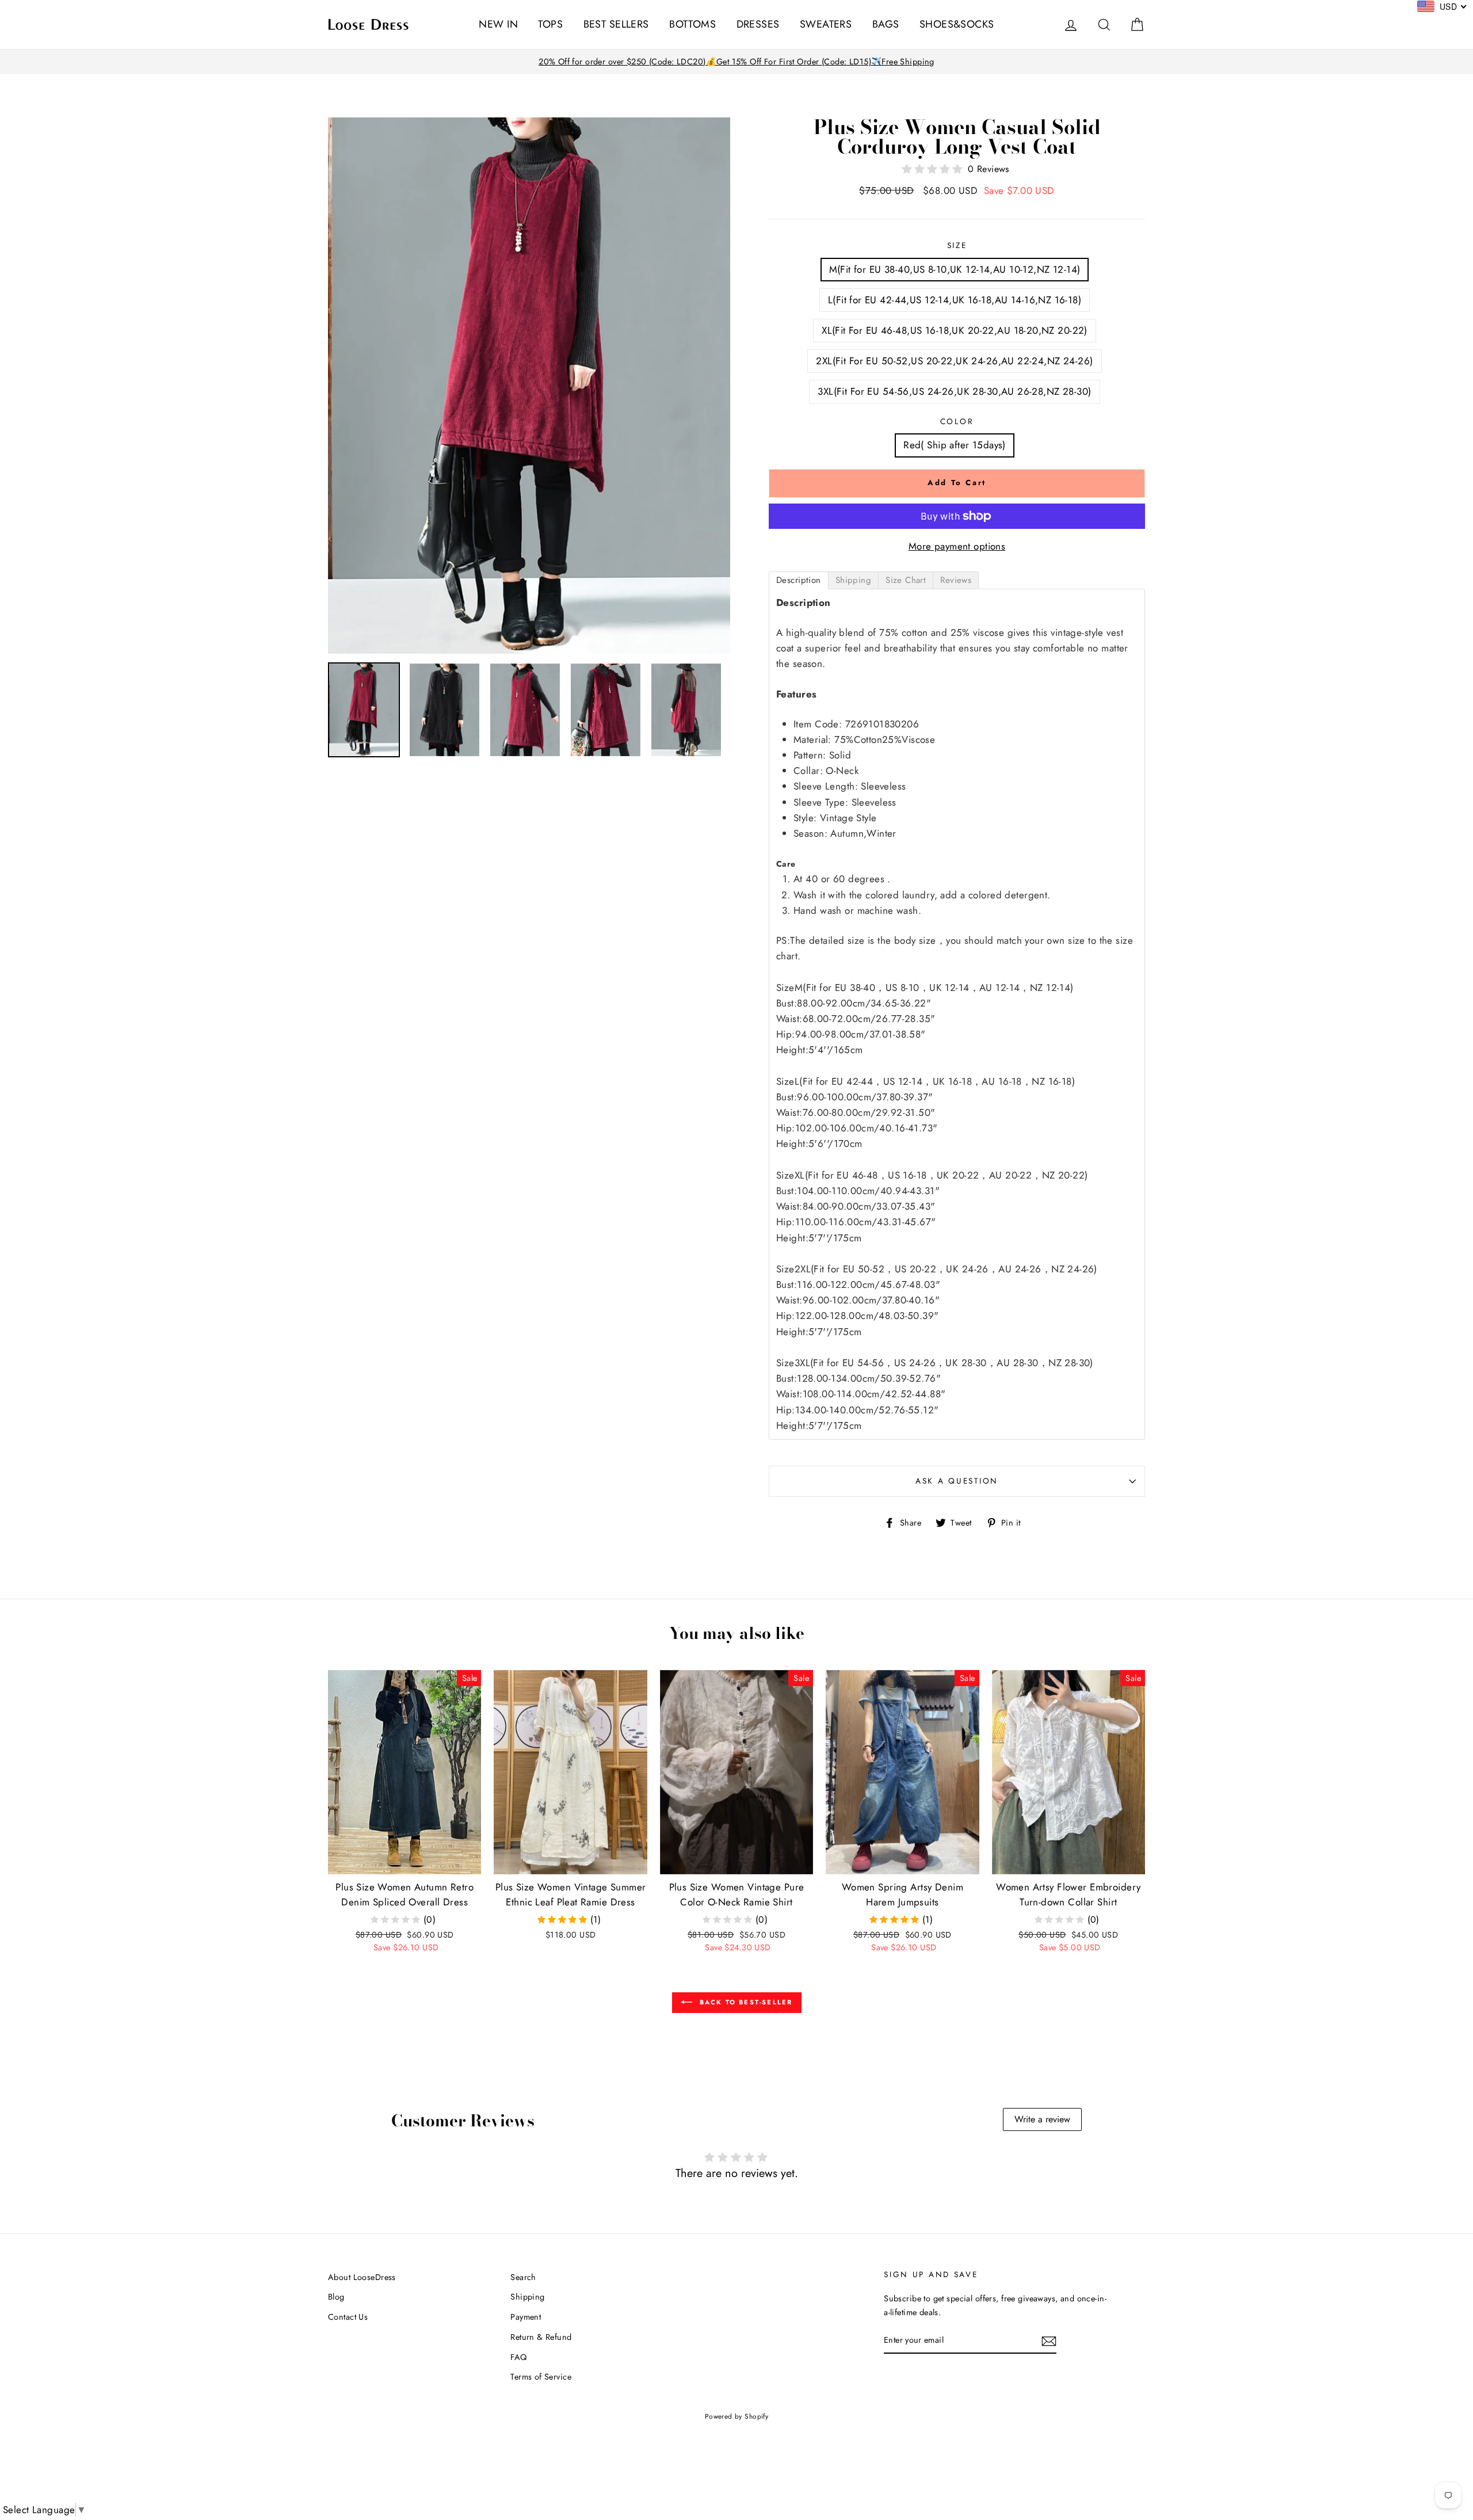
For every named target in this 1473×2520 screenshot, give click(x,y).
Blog (336, 2297)
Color (957, 421)
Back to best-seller (745, 2001)
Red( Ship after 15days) (955, 445)
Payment (526, 2317)
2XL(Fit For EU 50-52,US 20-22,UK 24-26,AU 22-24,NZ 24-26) (954, 361)
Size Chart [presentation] (906, 580)
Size (957, 245)
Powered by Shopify (737, 2416)
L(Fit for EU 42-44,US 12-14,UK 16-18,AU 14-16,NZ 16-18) (955, 300)
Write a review (1042, 2119)
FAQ (518, 2357)
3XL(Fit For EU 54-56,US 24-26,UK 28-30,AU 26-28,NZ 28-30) (954, 391)
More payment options (957, 546)
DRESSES (758, 24)
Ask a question (957, 1481)
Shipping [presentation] (853, 580)
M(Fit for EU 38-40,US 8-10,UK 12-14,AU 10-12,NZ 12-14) (955, 269)
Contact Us (348, 2317)
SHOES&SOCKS (957, 24)
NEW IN (498, 24)
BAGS (886, 24)
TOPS (550, 24)
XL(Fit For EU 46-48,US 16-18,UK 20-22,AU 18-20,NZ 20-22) (955, 330)
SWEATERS (826, 24)
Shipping (527, 2297)
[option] (736, 62)
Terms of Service (541, 2377)
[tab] (799, 580)
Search (523, 2277)
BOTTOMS (692, 24)
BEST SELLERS (616, 24)
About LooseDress (362, 2277)
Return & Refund (541, 2337)
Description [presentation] (799, 580)
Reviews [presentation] (956, 580)
